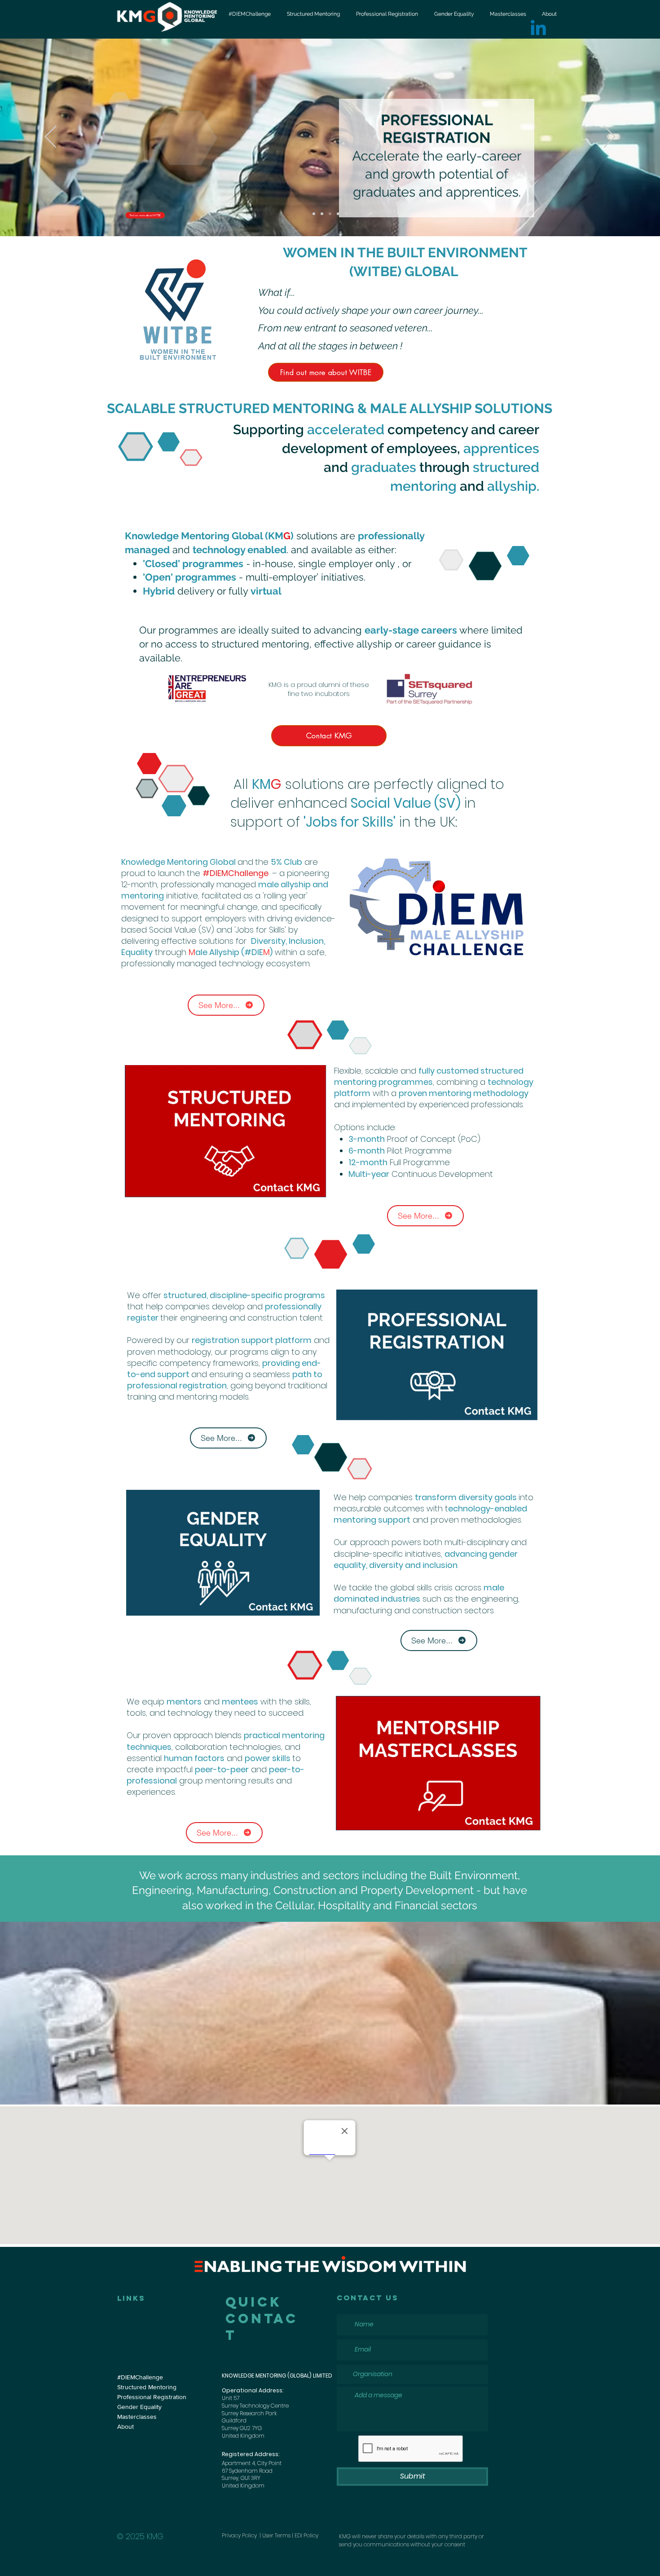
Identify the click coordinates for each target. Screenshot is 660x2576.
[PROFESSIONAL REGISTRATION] (330, 214)
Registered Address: (251, 2454)
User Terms (276, 2535)
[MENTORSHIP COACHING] (346, 214)
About (125, 2426)
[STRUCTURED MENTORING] (322, 214)
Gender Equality (139, 2407)
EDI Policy (306, 2535)
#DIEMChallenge (140, 2377)
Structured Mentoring (147, 2387)
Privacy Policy (240, 2535)
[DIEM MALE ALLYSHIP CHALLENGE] (314, 214)
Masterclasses (137, 2417)
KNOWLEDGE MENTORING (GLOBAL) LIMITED (277, 2376)
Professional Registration (152, 2397)
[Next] (609, 137)
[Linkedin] (538, 29)
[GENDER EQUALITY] (338, 214)
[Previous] (51, 137)
